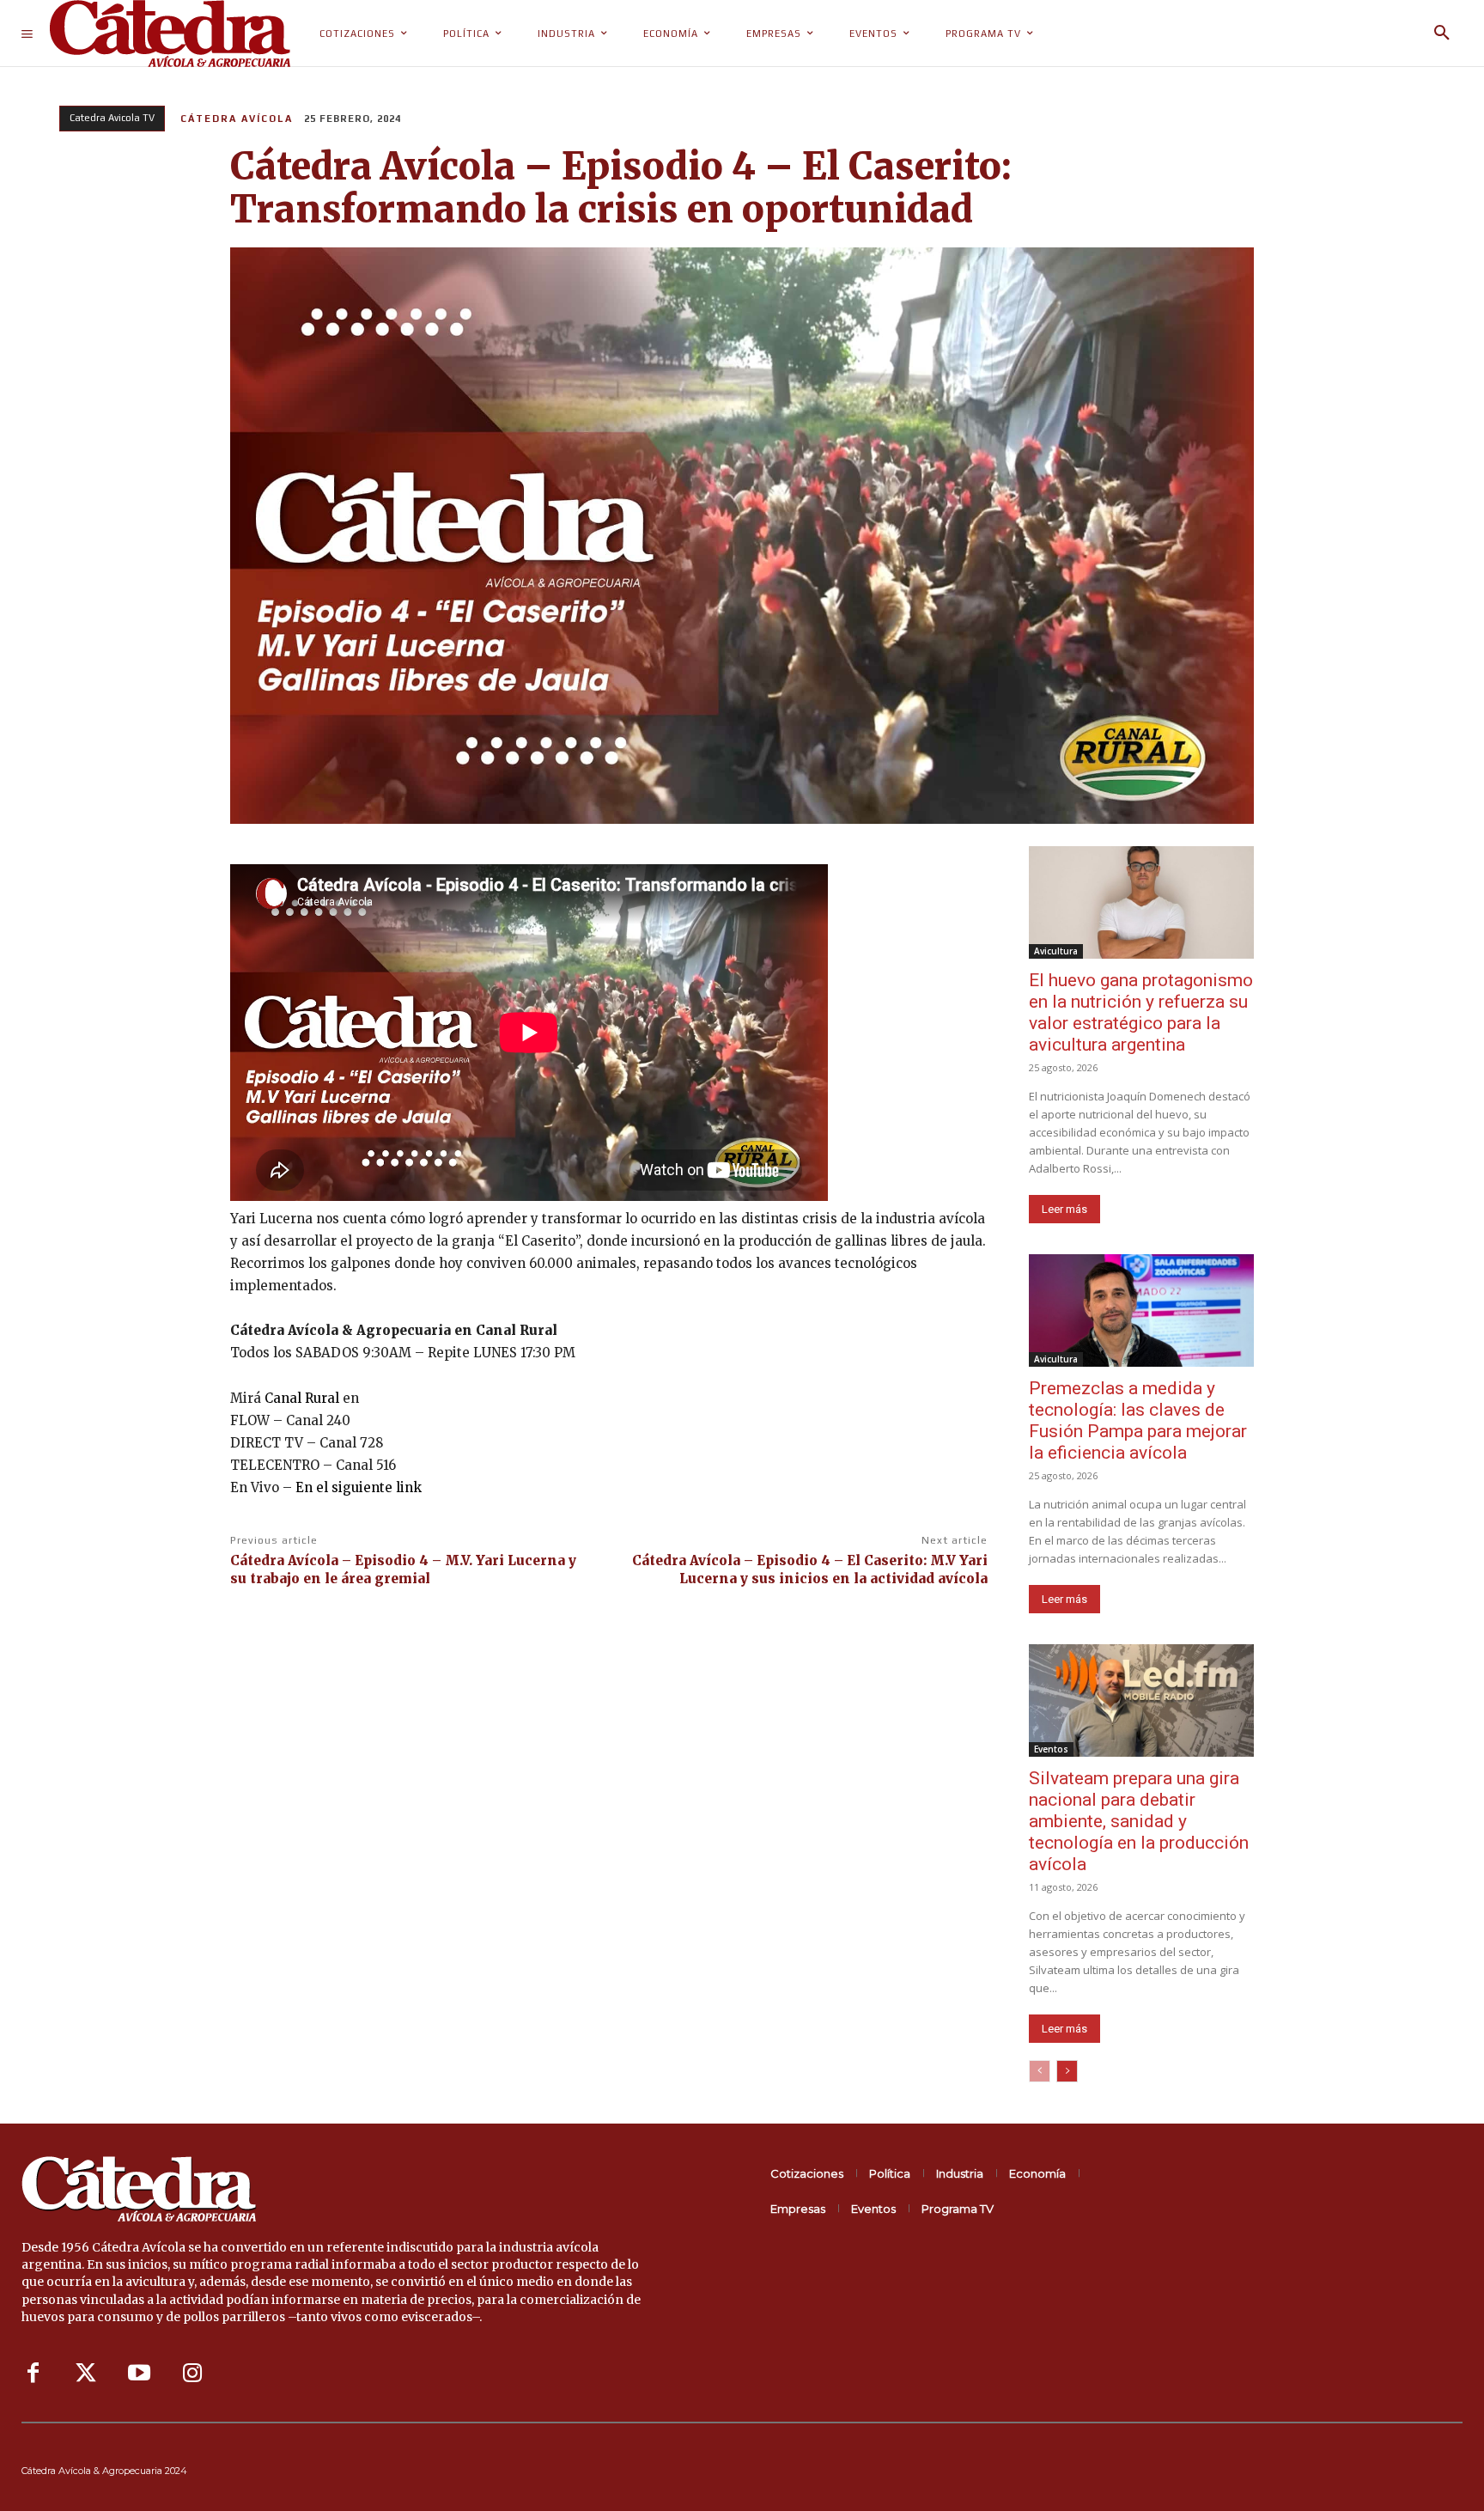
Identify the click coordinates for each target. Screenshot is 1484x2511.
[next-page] (1067, 2071)
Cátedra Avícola (237, 119)
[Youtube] (139, 2374)
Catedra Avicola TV (112, 118)
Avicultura (1056, 951)
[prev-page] (1040, 2071)
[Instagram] (192, 2374)
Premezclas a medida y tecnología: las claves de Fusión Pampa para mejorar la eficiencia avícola (1138, 1420)
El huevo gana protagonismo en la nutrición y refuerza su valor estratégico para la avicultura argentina (1141, 1012)
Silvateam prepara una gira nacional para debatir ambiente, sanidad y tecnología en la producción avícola (1139, 1821)
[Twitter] (86, 2374)
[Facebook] (33, 2374)
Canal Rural (302, 1398)
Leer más (1064, 1209)
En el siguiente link (359, 1487)
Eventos (1051, 1749)
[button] (1442, 34)
